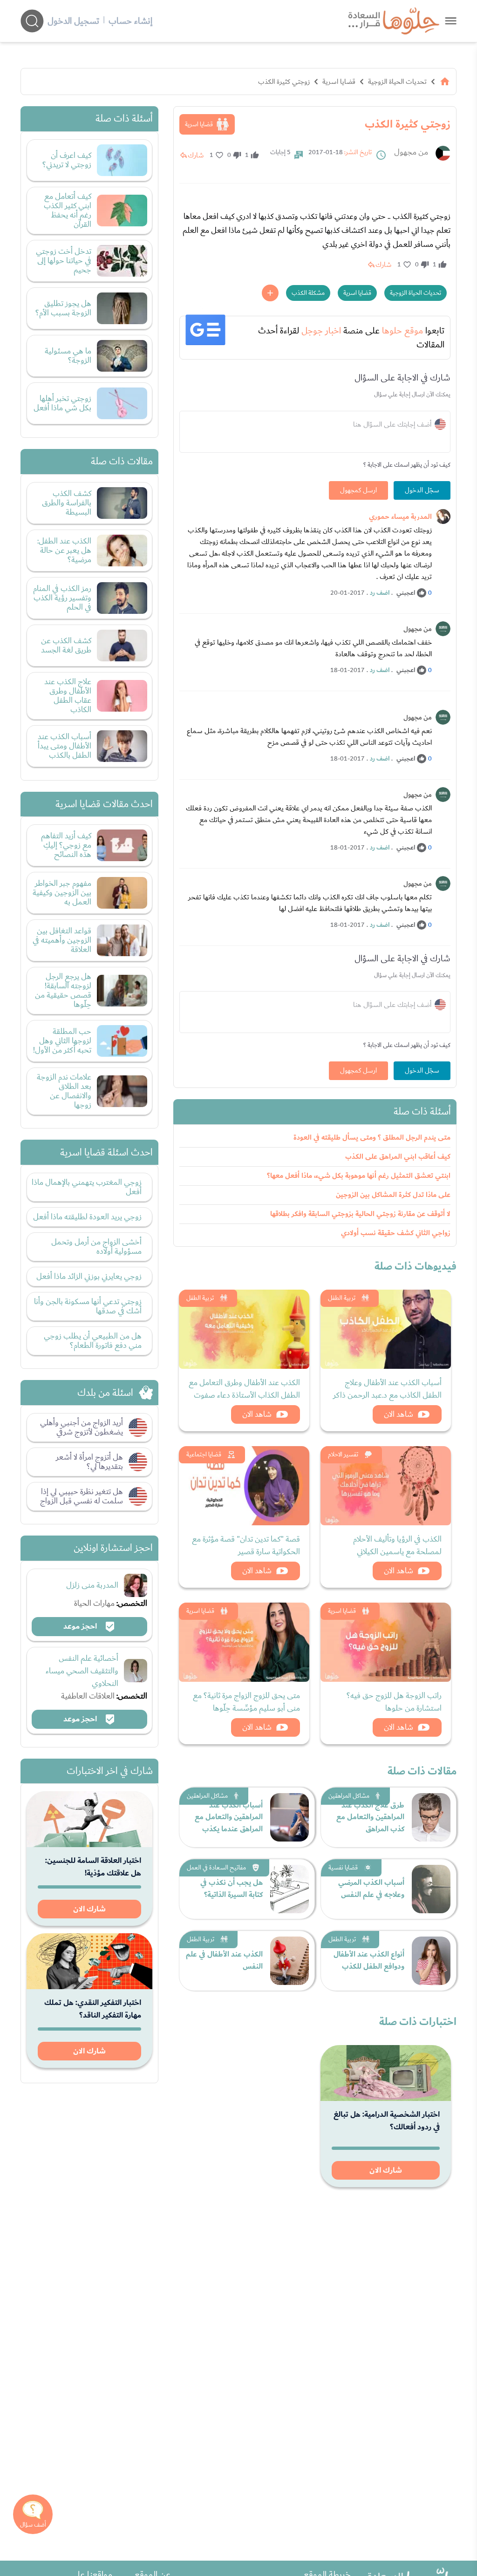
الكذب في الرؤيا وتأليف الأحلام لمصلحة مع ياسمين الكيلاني (397, 1545)
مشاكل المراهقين (349, 1796)
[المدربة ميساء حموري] (443, 517)
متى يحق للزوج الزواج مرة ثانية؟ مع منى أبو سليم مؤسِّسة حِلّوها (246, 1702)
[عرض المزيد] (270, 293)
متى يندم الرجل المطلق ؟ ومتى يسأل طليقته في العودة (372, 1138)
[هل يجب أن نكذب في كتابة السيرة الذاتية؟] (290, 1889)
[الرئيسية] (445, 82)
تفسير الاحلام (343, 1455)
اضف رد (380, 593)
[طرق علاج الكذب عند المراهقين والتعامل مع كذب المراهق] (431, 1817)
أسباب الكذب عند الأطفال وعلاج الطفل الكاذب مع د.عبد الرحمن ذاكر (387, 1389)
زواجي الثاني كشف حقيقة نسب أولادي (396, 1233)
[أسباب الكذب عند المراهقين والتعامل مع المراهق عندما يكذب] (290, 1817)
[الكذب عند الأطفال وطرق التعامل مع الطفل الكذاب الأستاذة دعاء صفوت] (244, 1329)
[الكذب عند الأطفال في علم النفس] (290, 1961)
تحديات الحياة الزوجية (397, 82)
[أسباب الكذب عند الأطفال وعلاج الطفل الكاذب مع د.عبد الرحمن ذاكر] (386, 1329)
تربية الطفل (342, 1298)
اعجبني (406, 593)
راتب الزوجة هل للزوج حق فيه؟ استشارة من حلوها (394, 1702)
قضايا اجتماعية (204, 1455)
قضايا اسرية (339, 82)
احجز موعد (81, 1626)
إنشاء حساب (130, 21)
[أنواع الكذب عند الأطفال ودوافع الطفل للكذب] (431, 1961)
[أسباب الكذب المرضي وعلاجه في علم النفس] (431, 1889)
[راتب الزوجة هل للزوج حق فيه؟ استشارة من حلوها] (386, 1642)
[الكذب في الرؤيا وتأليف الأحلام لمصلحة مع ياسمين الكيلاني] (386, 1486)
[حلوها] (451, 21)
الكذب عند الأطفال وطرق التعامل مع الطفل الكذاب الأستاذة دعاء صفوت (244, 1389)
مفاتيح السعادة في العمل (216, 1868)
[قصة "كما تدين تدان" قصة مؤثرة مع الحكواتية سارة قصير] (244, 1486)
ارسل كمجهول (358, 490)
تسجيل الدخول (73, 21)
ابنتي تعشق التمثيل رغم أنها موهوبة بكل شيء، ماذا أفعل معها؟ (359, 1176)
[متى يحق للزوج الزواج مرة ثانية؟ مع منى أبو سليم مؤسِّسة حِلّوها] (244, 1642)
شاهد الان (399, 1414)
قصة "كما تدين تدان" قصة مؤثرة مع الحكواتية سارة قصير (246, 1545)
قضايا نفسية (343, 1868)
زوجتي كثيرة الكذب (284, 82)
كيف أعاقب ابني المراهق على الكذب (398, 1157)
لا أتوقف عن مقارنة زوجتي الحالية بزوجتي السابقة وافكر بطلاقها (360, 1214)
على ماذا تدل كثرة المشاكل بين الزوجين (393, 1195)
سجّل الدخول (422, 490)
